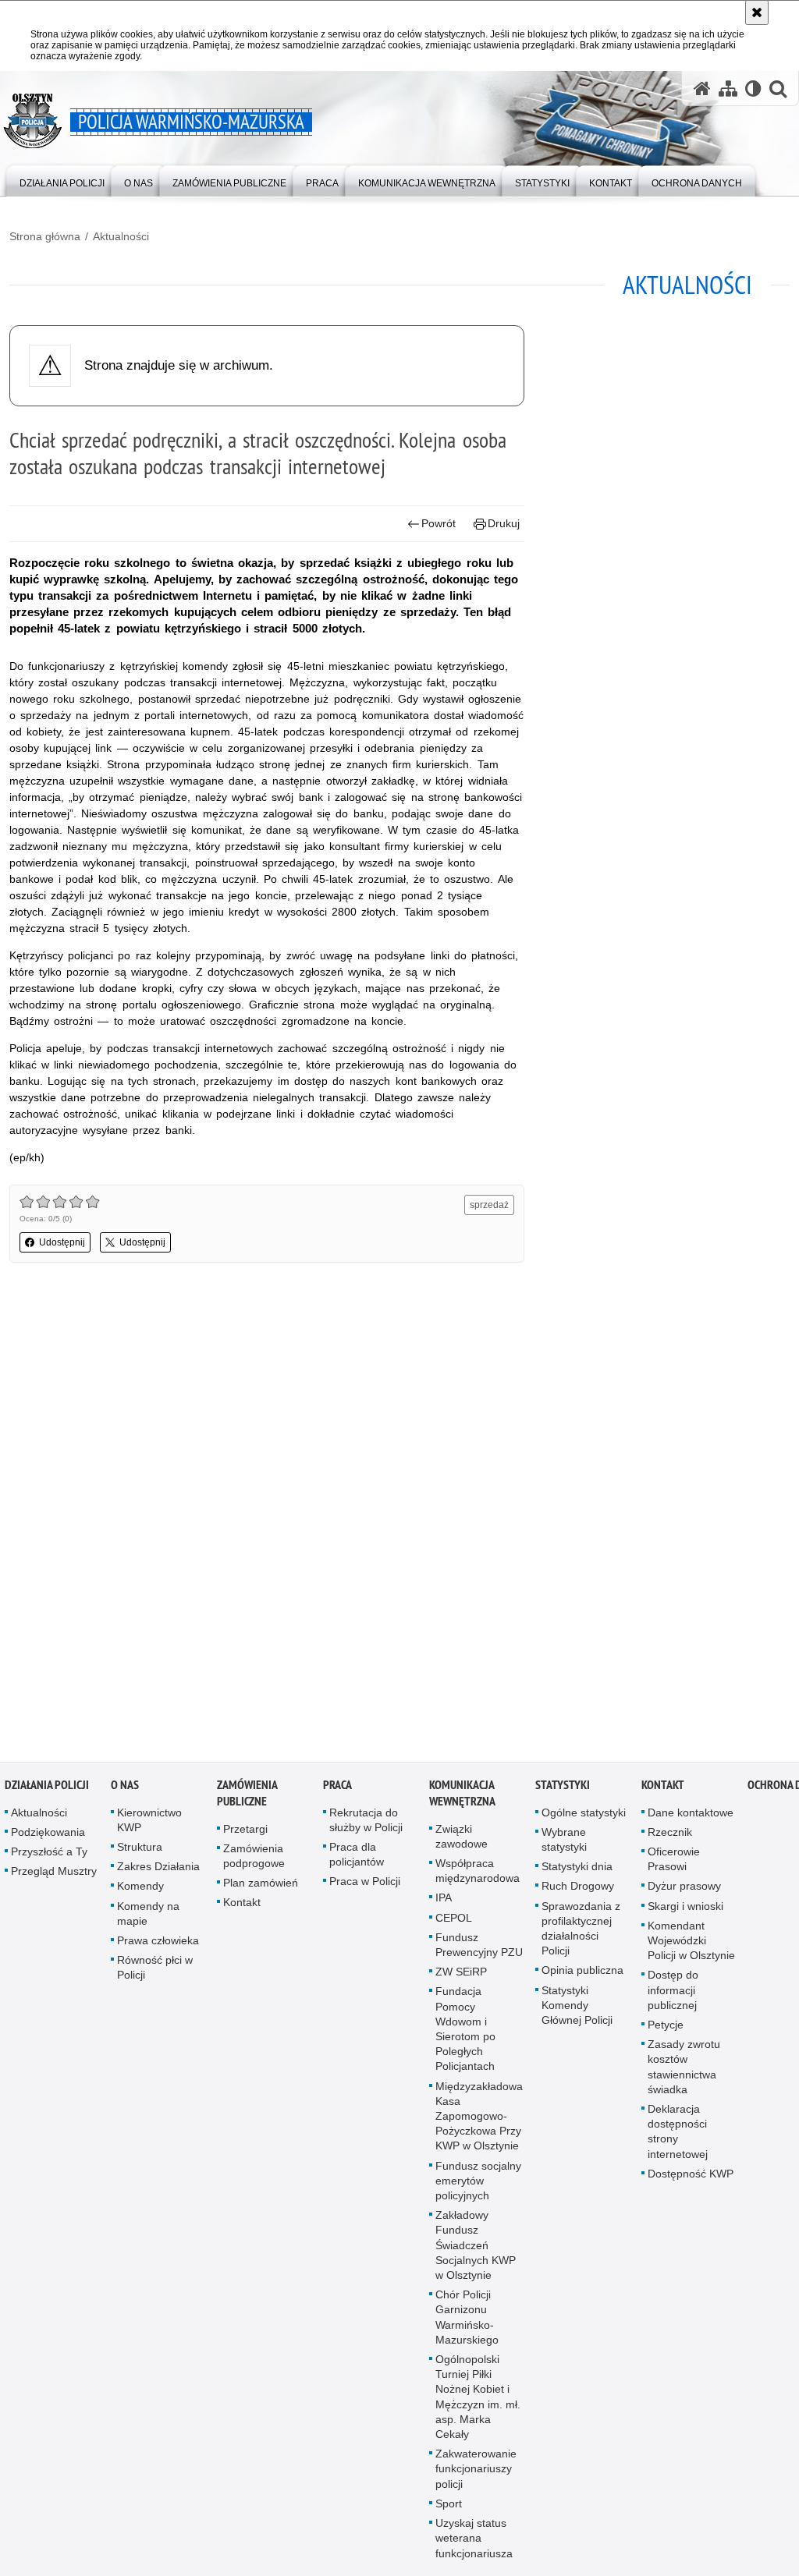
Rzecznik (670, 1837)
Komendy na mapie (148, 1918)
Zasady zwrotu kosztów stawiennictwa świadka (684, 2071)
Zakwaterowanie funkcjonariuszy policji (476, 2474)
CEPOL (454, 1922)
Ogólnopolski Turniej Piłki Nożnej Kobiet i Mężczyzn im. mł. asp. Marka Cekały (478, 2401)
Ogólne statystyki (584, 1817)
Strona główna (45, 236)
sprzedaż (489, 1205)
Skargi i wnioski (685, 1911)
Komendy (140, 1891)
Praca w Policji (365, 1887)
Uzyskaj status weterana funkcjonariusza (474, 2542)
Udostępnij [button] (62, 1242)
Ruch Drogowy (578, 1891)
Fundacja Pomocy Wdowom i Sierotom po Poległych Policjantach (465, 2034)
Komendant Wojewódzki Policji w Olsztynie (691, 1945)
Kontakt (242, 1908)
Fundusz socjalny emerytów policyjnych (478, 2185)
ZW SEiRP (461, 1976)
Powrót (439, 523)
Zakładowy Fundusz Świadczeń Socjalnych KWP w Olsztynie (476, 2250)
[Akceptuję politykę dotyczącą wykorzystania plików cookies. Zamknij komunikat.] (757, 12)
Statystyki (563, 1789)
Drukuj (504, 523)
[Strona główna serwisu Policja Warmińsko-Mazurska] (702, 89)
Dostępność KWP (691, 2178)
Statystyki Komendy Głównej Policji (577, 2010)
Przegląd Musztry (54, 1876)
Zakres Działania (158, 1871)
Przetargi (245, 1834)
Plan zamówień (261, 1887)
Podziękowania (48, 1837)
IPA (444, 1903)
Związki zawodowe (462, 1841)
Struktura (140, 1851)
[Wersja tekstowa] (753, 89)
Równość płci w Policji (155, 1972)
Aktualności (121, 236)
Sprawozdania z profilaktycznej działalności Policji (581, 1933)
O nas (125, 1789)
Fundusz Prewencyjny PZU (479, 1949)
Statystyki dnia (577, 1871)
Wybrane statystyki (564, 1844)
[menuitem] (62, 180)
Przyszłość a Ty (49, 1856)
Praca (337, 1789)
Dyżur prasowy (684, 1891)
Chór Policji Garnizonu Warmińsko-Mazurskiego (467, 2322)
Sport (449, 2508)
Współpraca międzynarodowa (478, 1875)
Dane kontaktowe (691, 1817)
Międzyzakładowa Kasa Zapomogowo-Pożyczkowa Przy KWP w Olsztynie (479, 2121)
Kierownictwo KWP (149, 1825)
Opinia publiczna (582, 1975)
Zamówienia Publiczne (247, 1798)
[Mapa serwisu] (728, 89)
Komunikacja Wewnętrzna (462, 1798)
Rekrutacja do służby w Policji (366, 1825)
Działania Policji (47, 1789)
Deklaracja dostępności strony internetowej (678, 2136)
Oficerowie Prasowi (674, 1864)
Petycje (666, 2029)
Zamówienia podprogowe (254, 1860)
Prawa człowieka (158, 1945)
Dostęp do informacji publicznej (673, 1995)
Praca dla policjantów (357, 1859)
